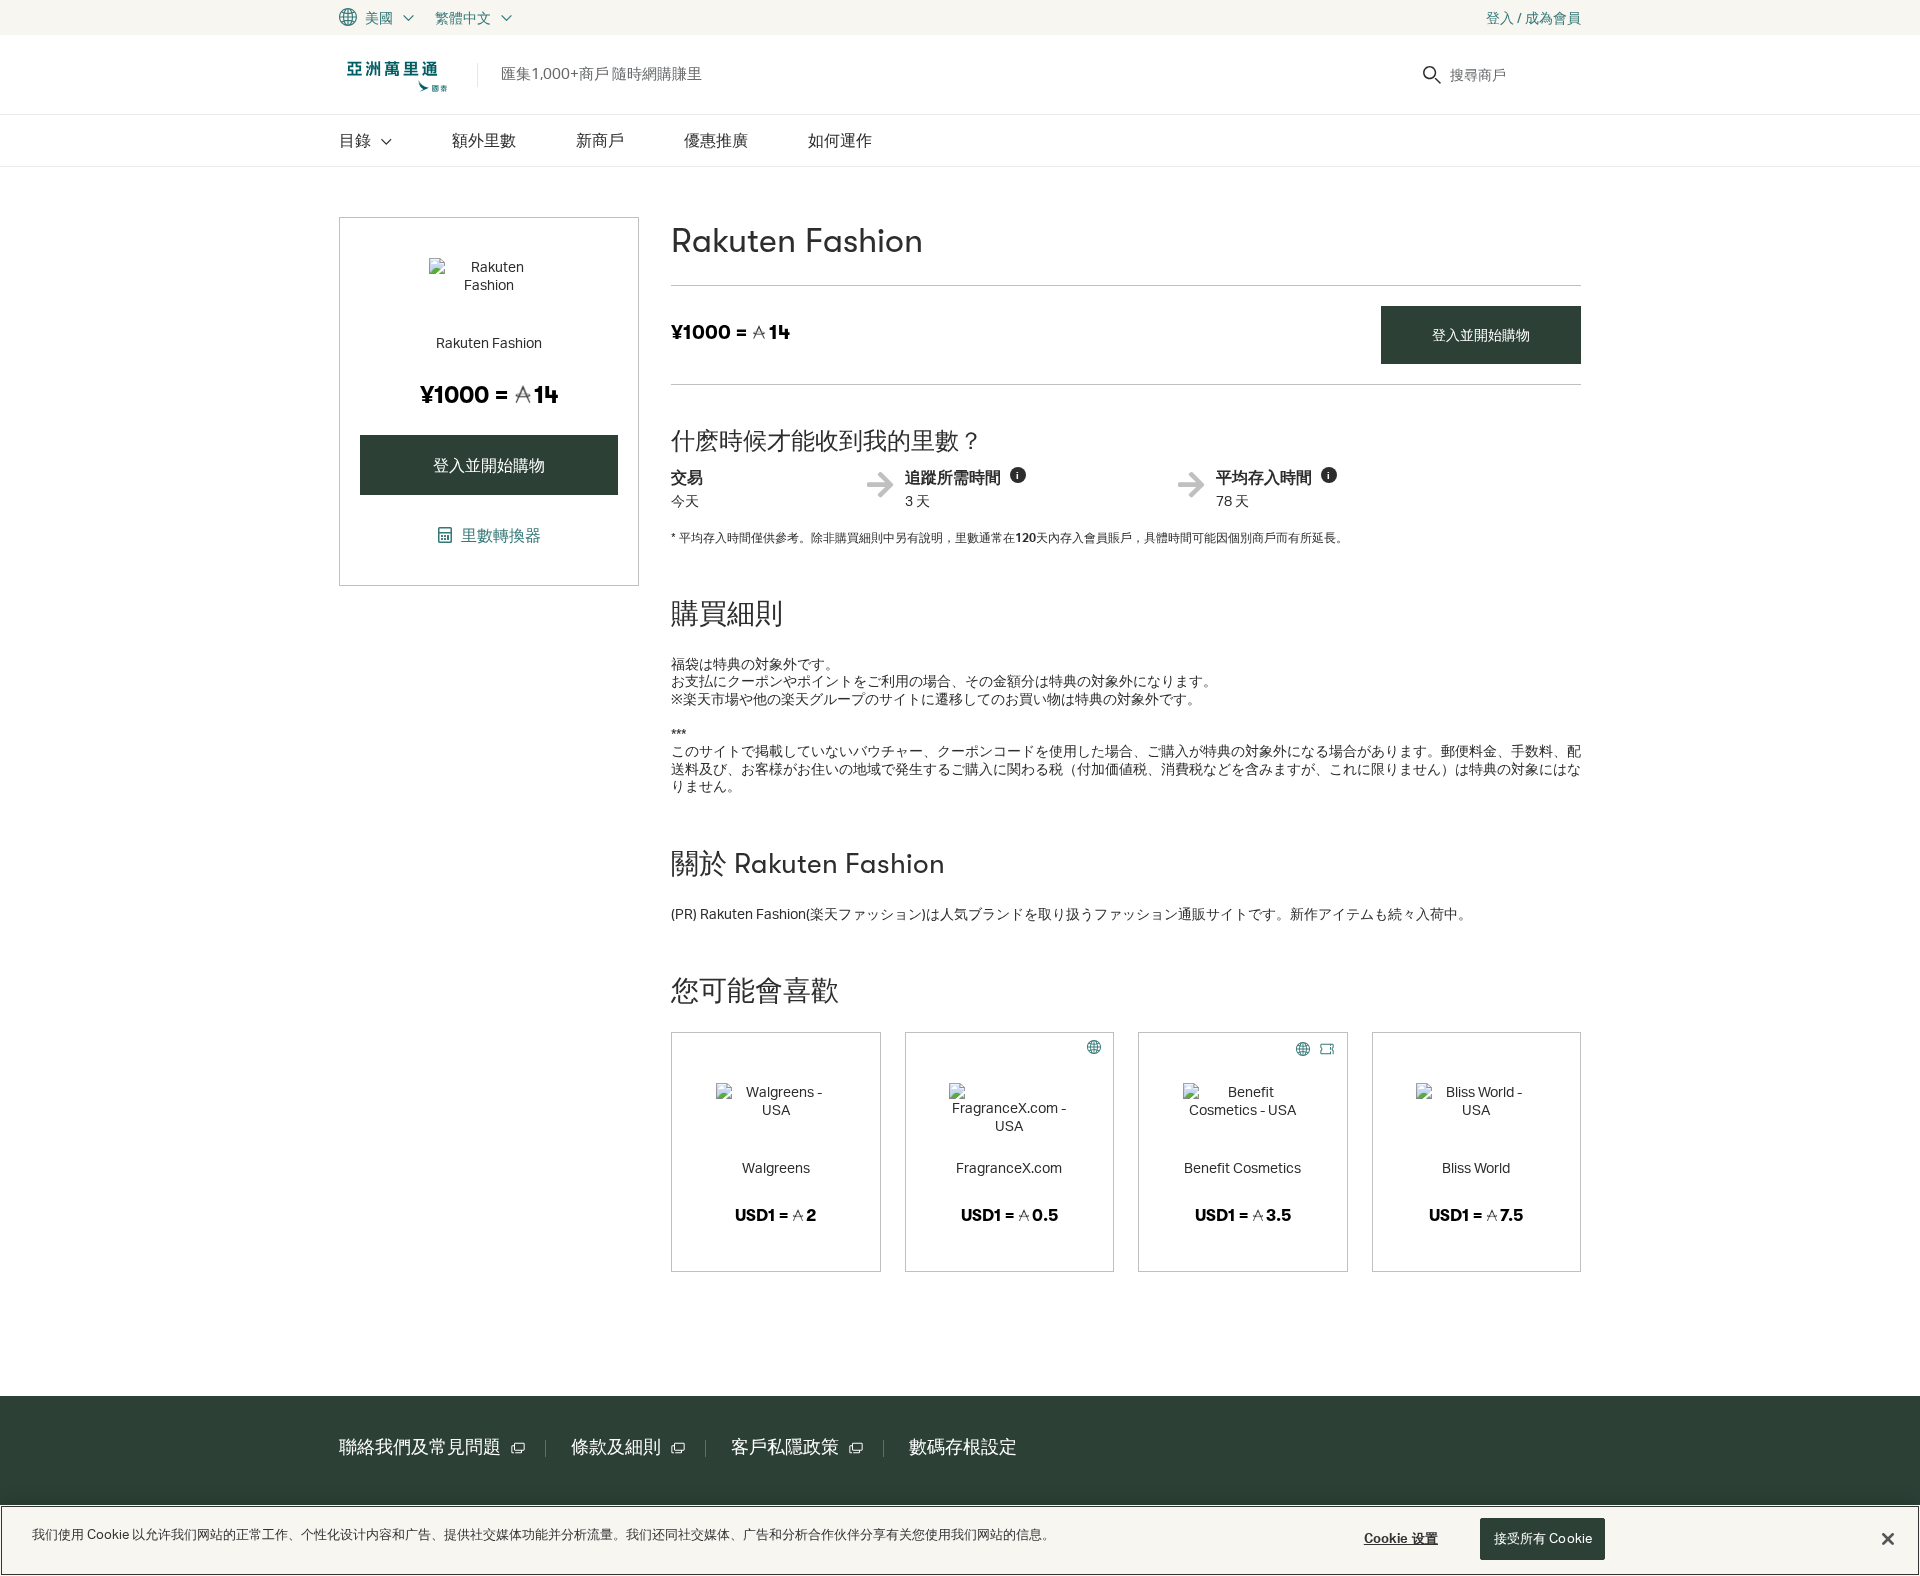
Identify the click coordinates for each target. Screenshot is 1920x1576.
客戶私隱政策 (785, 1447)
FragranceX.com (1009, 1167)
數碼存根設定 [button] (963, 1447)
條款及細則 (616, 1447)
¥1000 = (730, 332)
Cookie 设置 (1401, 1538)
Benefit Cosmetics (1242, 1167)
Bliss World (1476, 1167)
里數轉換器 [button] (499, 535)
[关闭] (1888, 1539)
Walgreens (776, 1167)
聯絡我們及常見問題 (420, 1447)
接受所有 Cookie (1543, 1538)
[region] (960, 1540)
